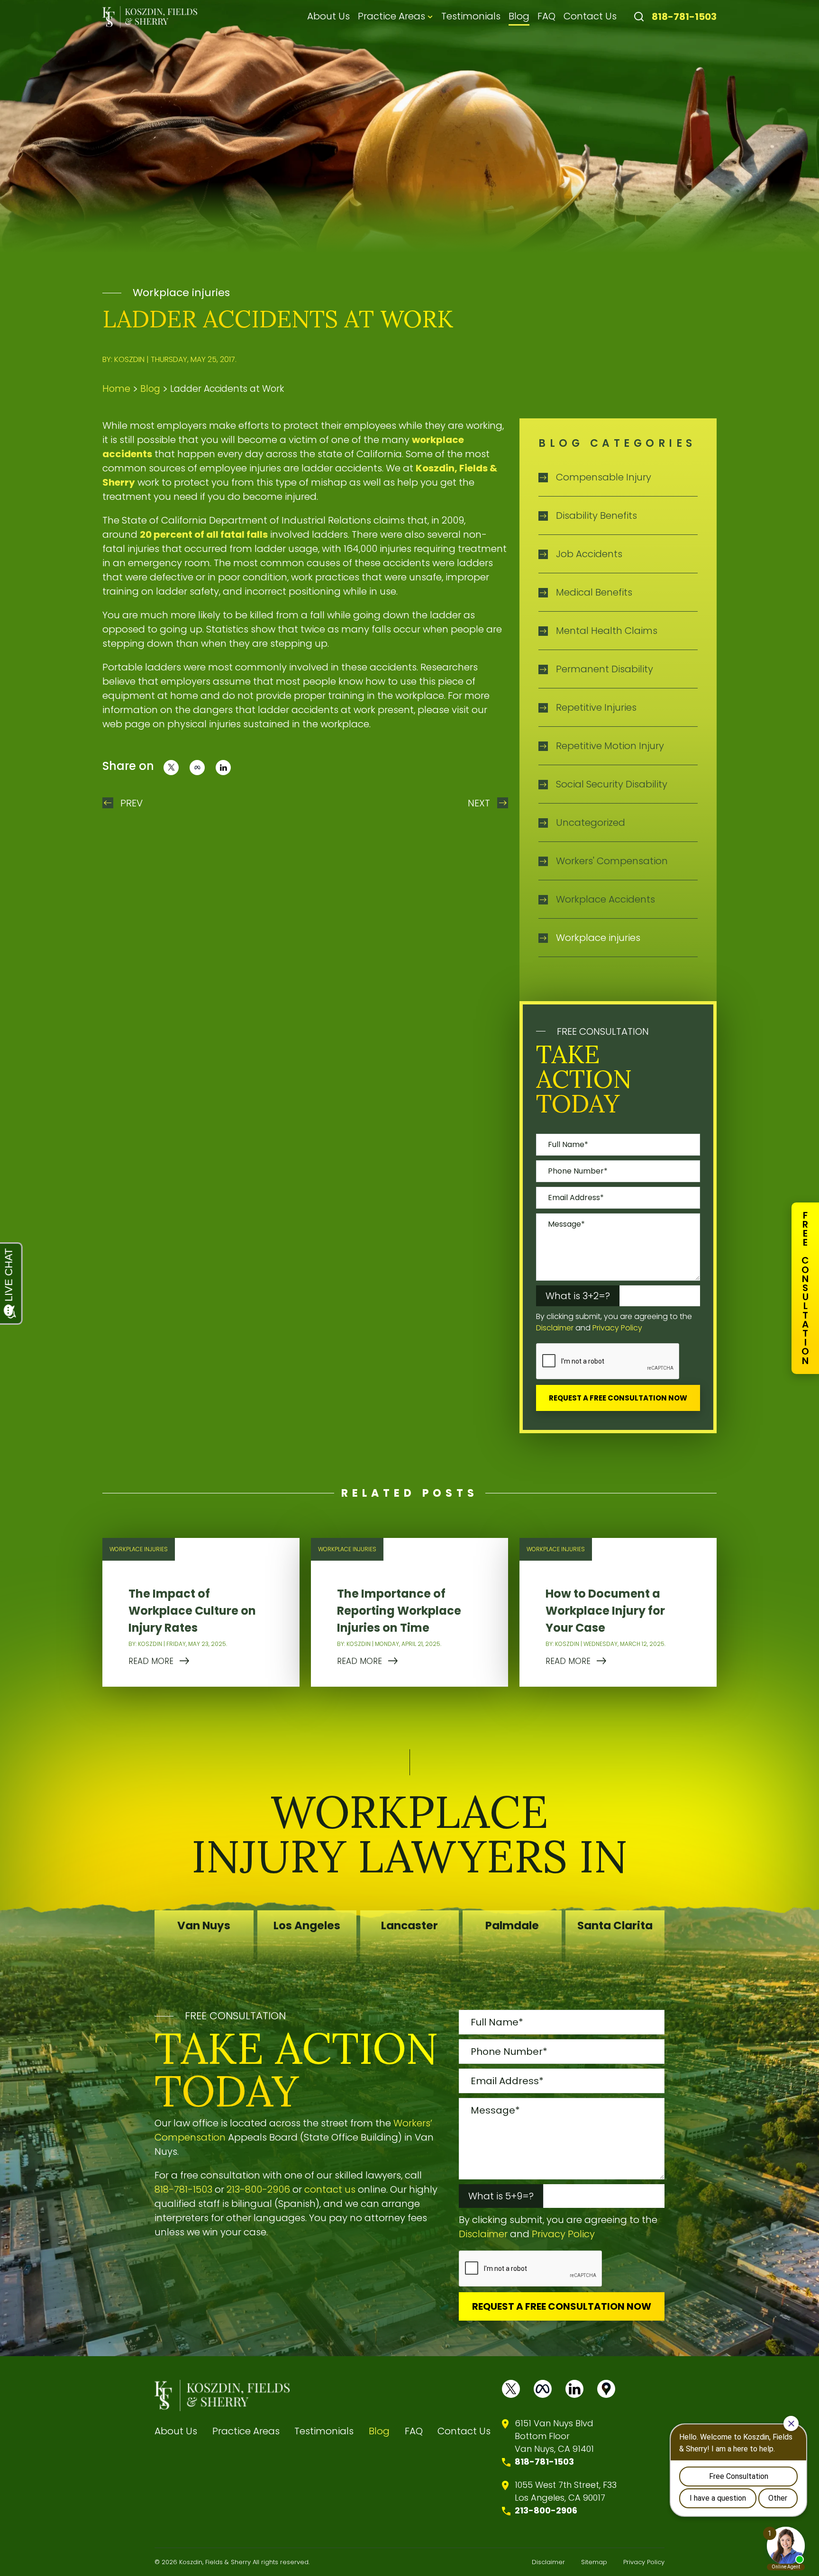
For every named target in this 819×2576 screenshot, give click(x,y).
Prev (132, 803)
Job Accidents (589, 554)
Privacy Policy (617, 1328)
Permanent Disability (605, 669)
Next (479, 803)
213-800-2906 (258, 2189)
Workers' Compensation (612, 861)
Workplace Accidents (605, 899)
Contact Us (590, 16)
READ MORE (151, 1661)
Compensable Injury (604, 477)
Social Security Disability (612, 784)
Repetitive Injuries (596, 707)
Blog (519, 16)
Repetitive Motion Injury (610, 746)
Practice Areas (391, 16)
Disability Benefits (596, 515)
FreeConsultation (805, 1288)
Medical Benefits (594, 592)
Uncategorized (591, 823)
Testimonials (471, 16)
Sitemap (594, 2562)
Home (116, 389)
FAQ (546, 16)
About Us (328, 16)
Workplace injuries (181, 293)
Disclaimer (555, 1328)
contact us (330, 2189)
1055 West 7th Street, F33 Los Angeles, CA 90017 (566, 2491)
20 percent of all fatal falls (204, 534)
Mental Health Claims (607, 631)
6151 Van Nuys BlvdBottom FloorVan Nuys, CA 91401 (554, 2436)
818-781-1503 (684, 17)
